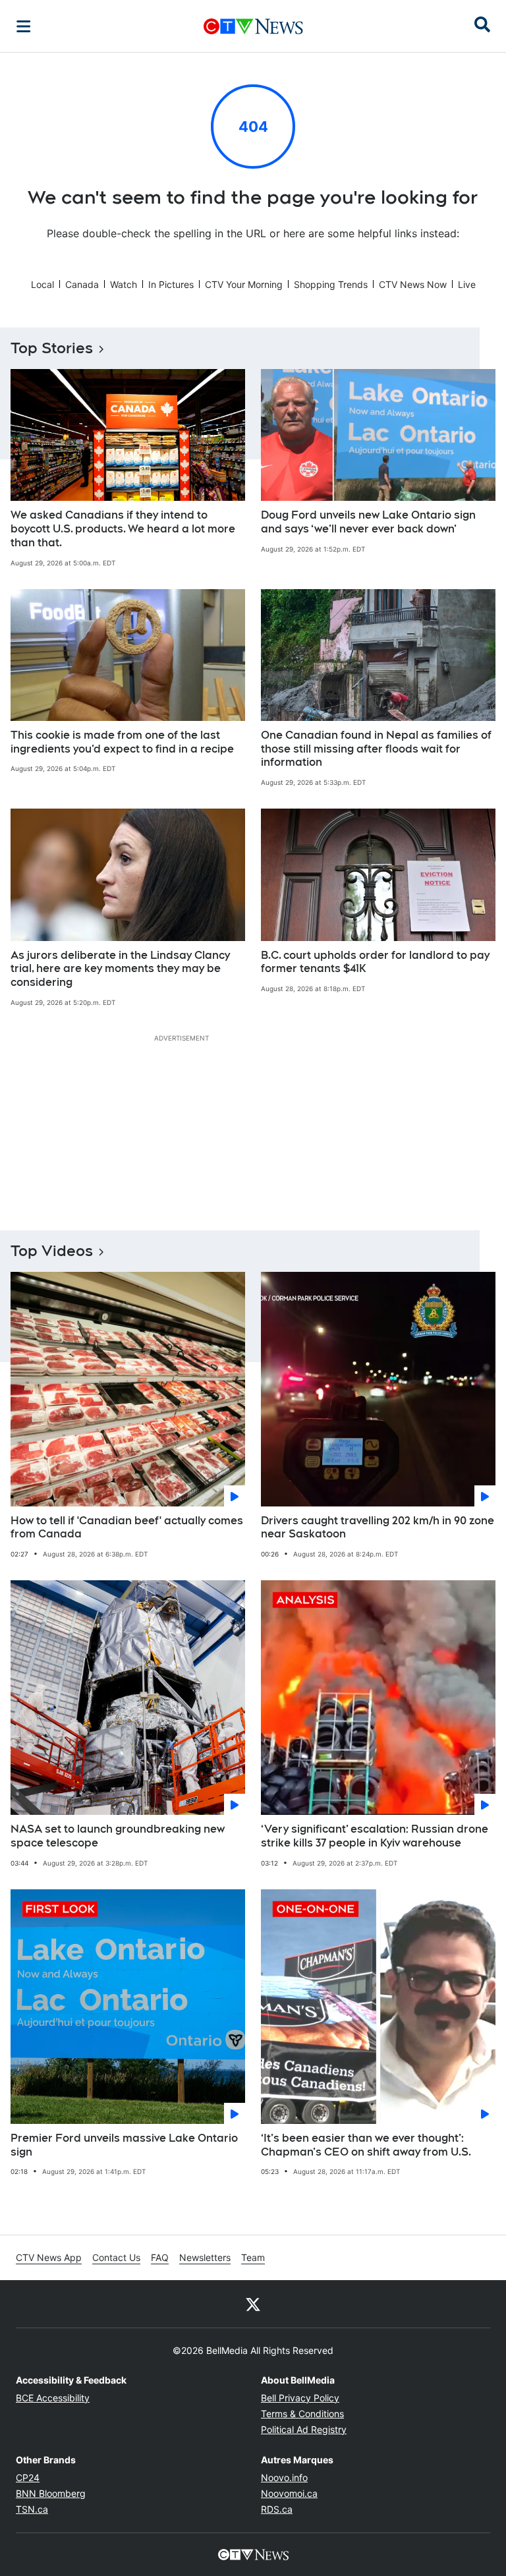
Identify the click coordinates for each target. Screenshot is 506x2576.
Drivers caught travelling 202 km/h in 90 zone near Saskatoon (378, 1528)
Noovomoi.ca (289, 2493)
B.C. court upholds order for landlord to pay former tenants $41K (375, 962)
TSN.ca (32, 2509)
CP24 (28, 2477)
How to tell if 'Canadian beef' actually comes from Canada (127, 1528)
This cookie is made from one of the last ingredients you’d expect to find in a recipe (122, 742)
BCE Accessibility (53, 2398)
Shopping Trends (331, 284)
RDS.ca (277, 2509)
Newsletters (205, 2257)
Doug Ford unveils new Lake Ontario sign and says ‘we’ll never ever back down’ (368, 522)
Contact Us (116, 2257)
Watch (124, 284)
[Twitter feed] (253, 2304)
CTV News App (49, 2257)
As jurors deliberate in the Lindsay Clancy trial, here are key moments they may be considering (120, 969)
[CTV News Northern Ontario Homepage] (253, 26)
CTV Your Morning (244, 284)
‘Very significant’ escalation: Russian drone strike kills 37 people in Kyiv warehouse (375, 1836)
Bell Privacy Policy (300, 2398)
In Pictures (171, 284)
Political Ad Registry (304, 2429)
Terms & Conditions (302, 2414)
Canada (82, 284)
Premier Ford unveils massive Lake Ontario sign (124, 2145)
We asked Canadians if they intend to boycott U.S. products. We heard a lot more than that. (123, 529)
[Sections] (24, 26)
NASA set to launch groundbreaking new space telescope (118, 1836)
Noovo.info (284, 2477)
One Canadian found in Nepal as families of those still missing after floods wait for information (376, 749)
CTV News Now (413, 284)
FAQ (160, 2257)
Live (467, 284)
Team (253, 2257)
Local (42, 284)
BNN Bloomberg (51, 2493)
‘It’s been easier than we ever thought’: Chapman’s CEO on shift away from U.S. (366, 2145)
